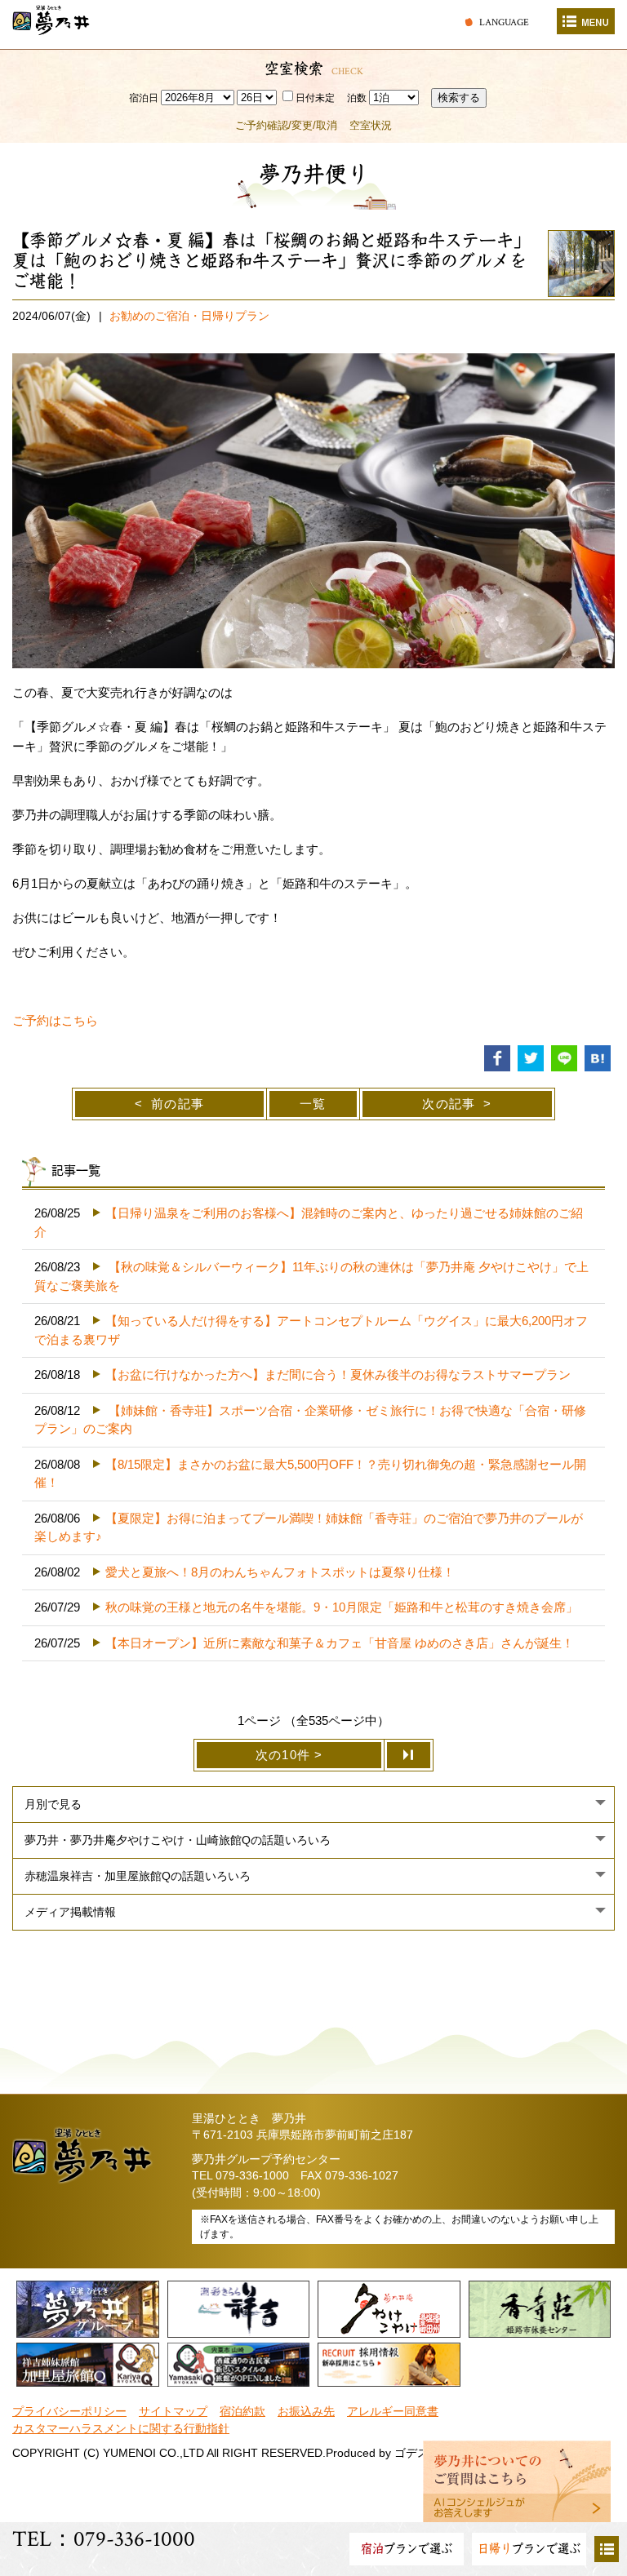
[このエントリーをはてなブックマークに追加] (598, 1057)
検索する (459, 98)
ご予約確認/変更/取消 (286, 125)
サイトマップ (173, 2412)
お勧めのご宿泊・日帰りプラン (189, 316)
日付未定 (315, 98)
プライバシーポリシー (69, 2412)
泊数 (357, 98)
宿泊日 (144, 98)
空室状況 (371, 125)
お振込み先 (306, 2412)
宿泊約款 (242, 2412)
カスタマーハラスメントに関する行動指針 (121, 2429)
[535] (409, 1755)
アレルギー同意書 (393, 2412)
